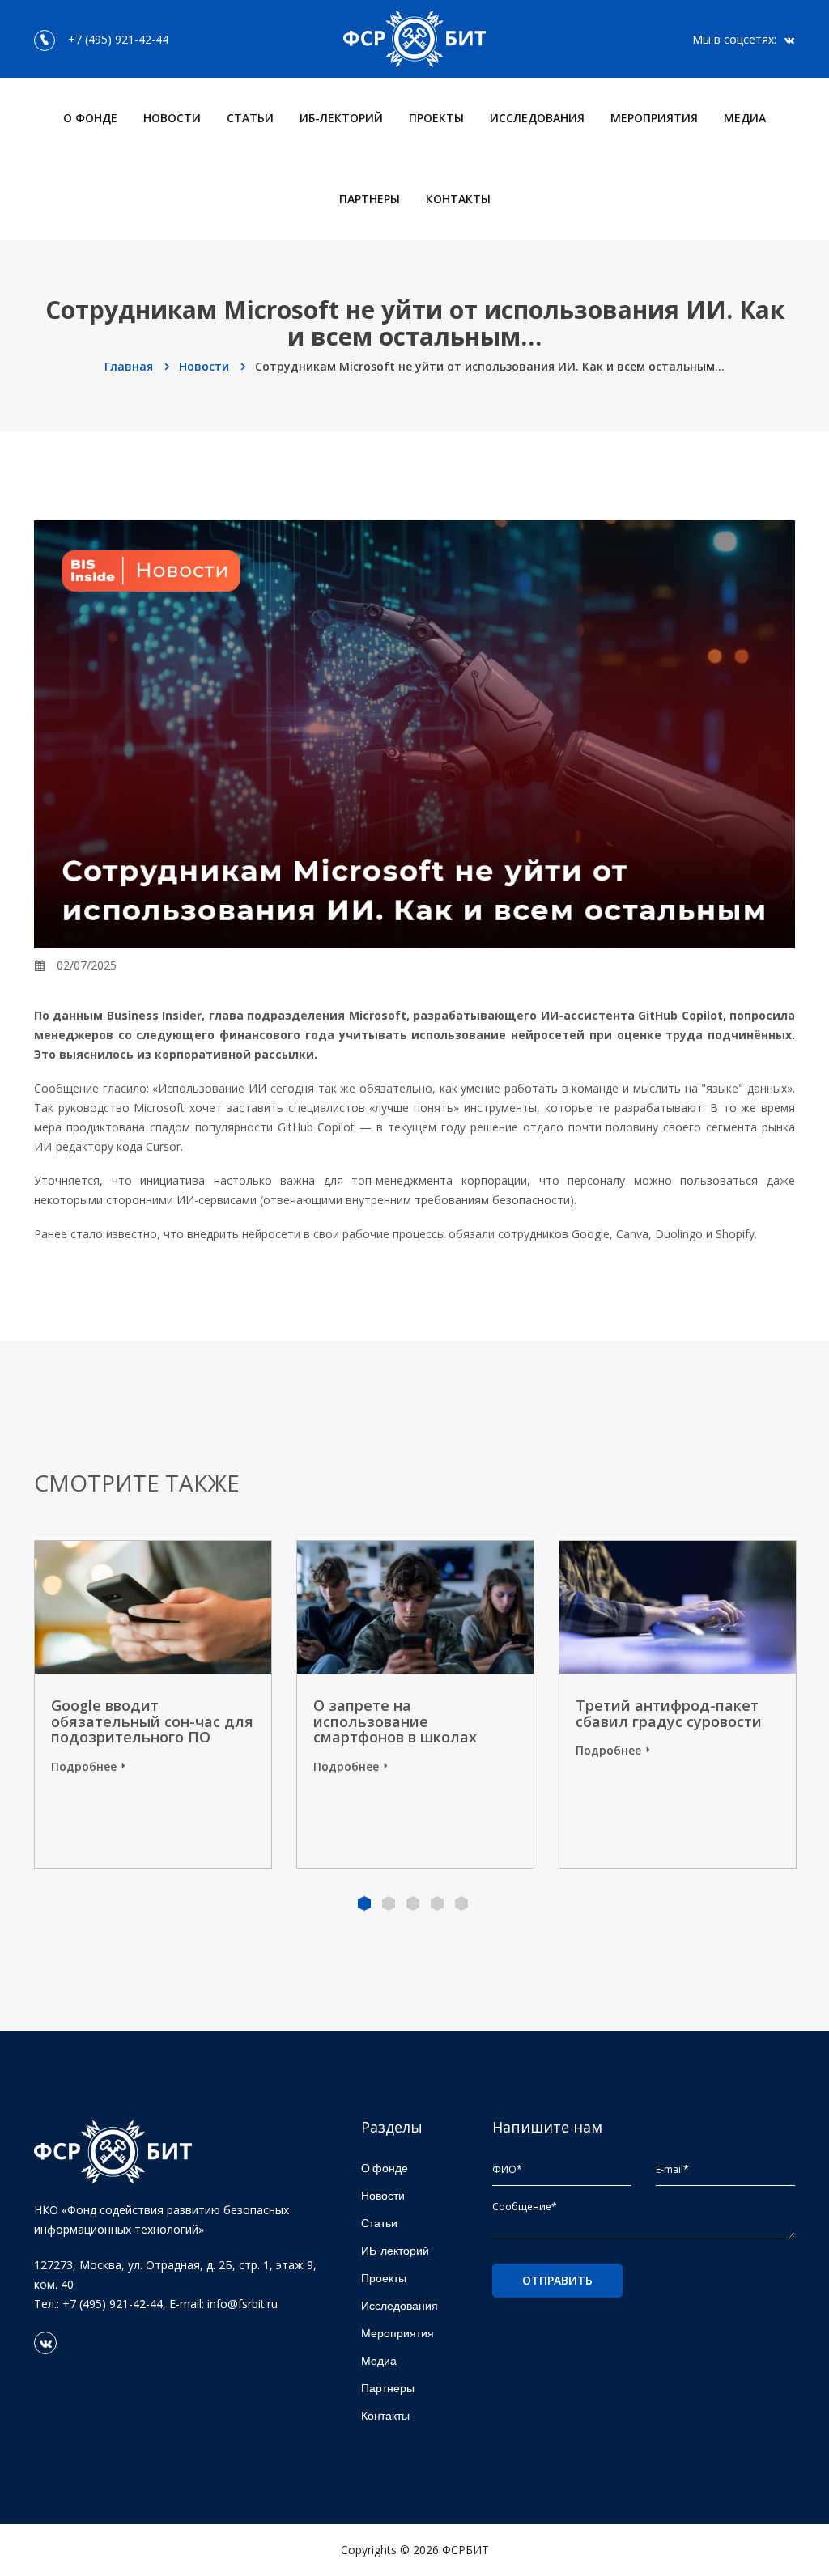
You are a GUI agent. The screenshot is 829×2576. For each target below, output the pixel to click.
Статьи (250, 118)
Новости (172, 118)
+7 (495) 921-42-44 (115, 39)
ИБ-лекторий (341, 118)
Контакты (458, 199)
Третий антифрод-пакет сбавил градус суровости (669, 1713)
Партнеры (370, 199)
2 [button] (389, 1903)
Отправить (557, 2280)
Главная (130, 366)
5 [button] (461, 1903)
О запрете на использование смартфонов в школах (395, 1721)
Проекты (436, 118)
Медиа (745, 118)
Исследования (537, 118)
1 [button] (364, 1903)
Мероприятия (654, 118)
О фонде (90, 118)
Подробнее (84, 1766)
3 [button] (413, 1903)
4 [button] (437, 1903)
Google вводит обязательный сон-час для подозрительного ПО (152, 1721)
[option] (415, 1704)
